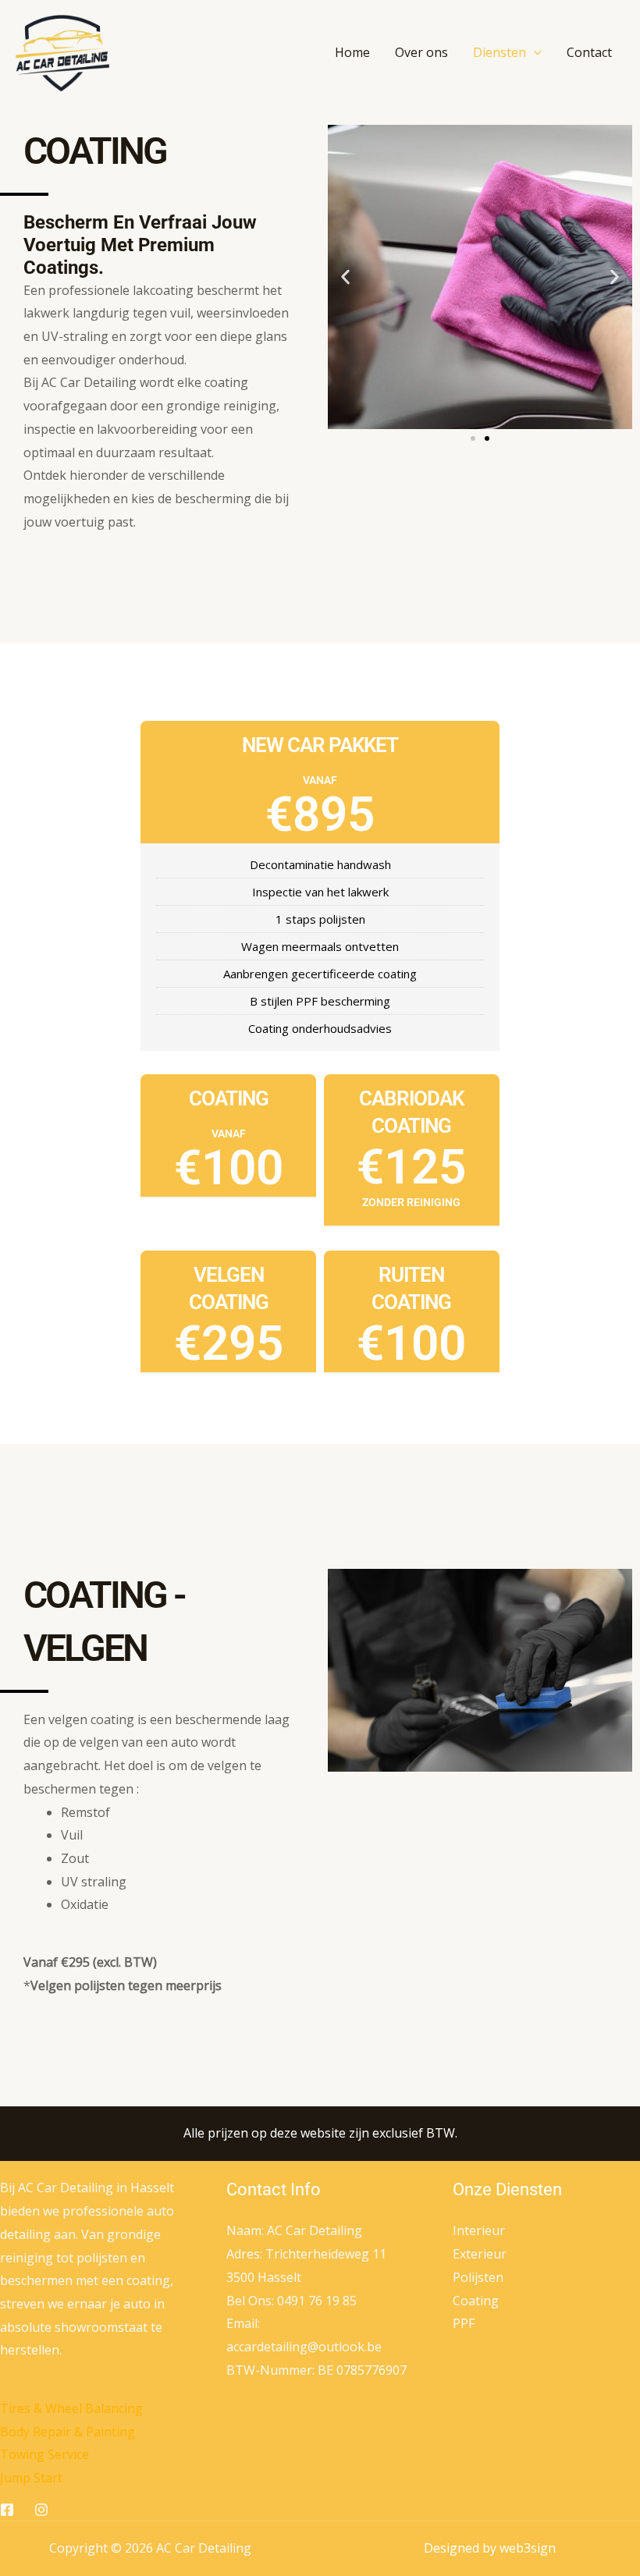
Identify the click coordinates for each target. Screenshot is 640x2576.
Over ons (421, 52)
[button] (345, 277)
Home (352, 52)
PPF (464, 2323)
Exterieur (480, 2254)
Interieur (479, 2230)
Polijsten (478, 2277)
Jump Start (31, 2478)
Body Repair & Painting (68, 2432)
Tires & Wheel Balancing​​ (71, 2408)
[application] (534, 52)
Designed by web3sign (490, 2548)
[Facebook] (7, 2510)
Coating (476, 2301)
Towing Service (44, 2454)
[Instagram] (41, 2510)
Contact (589, 52)
